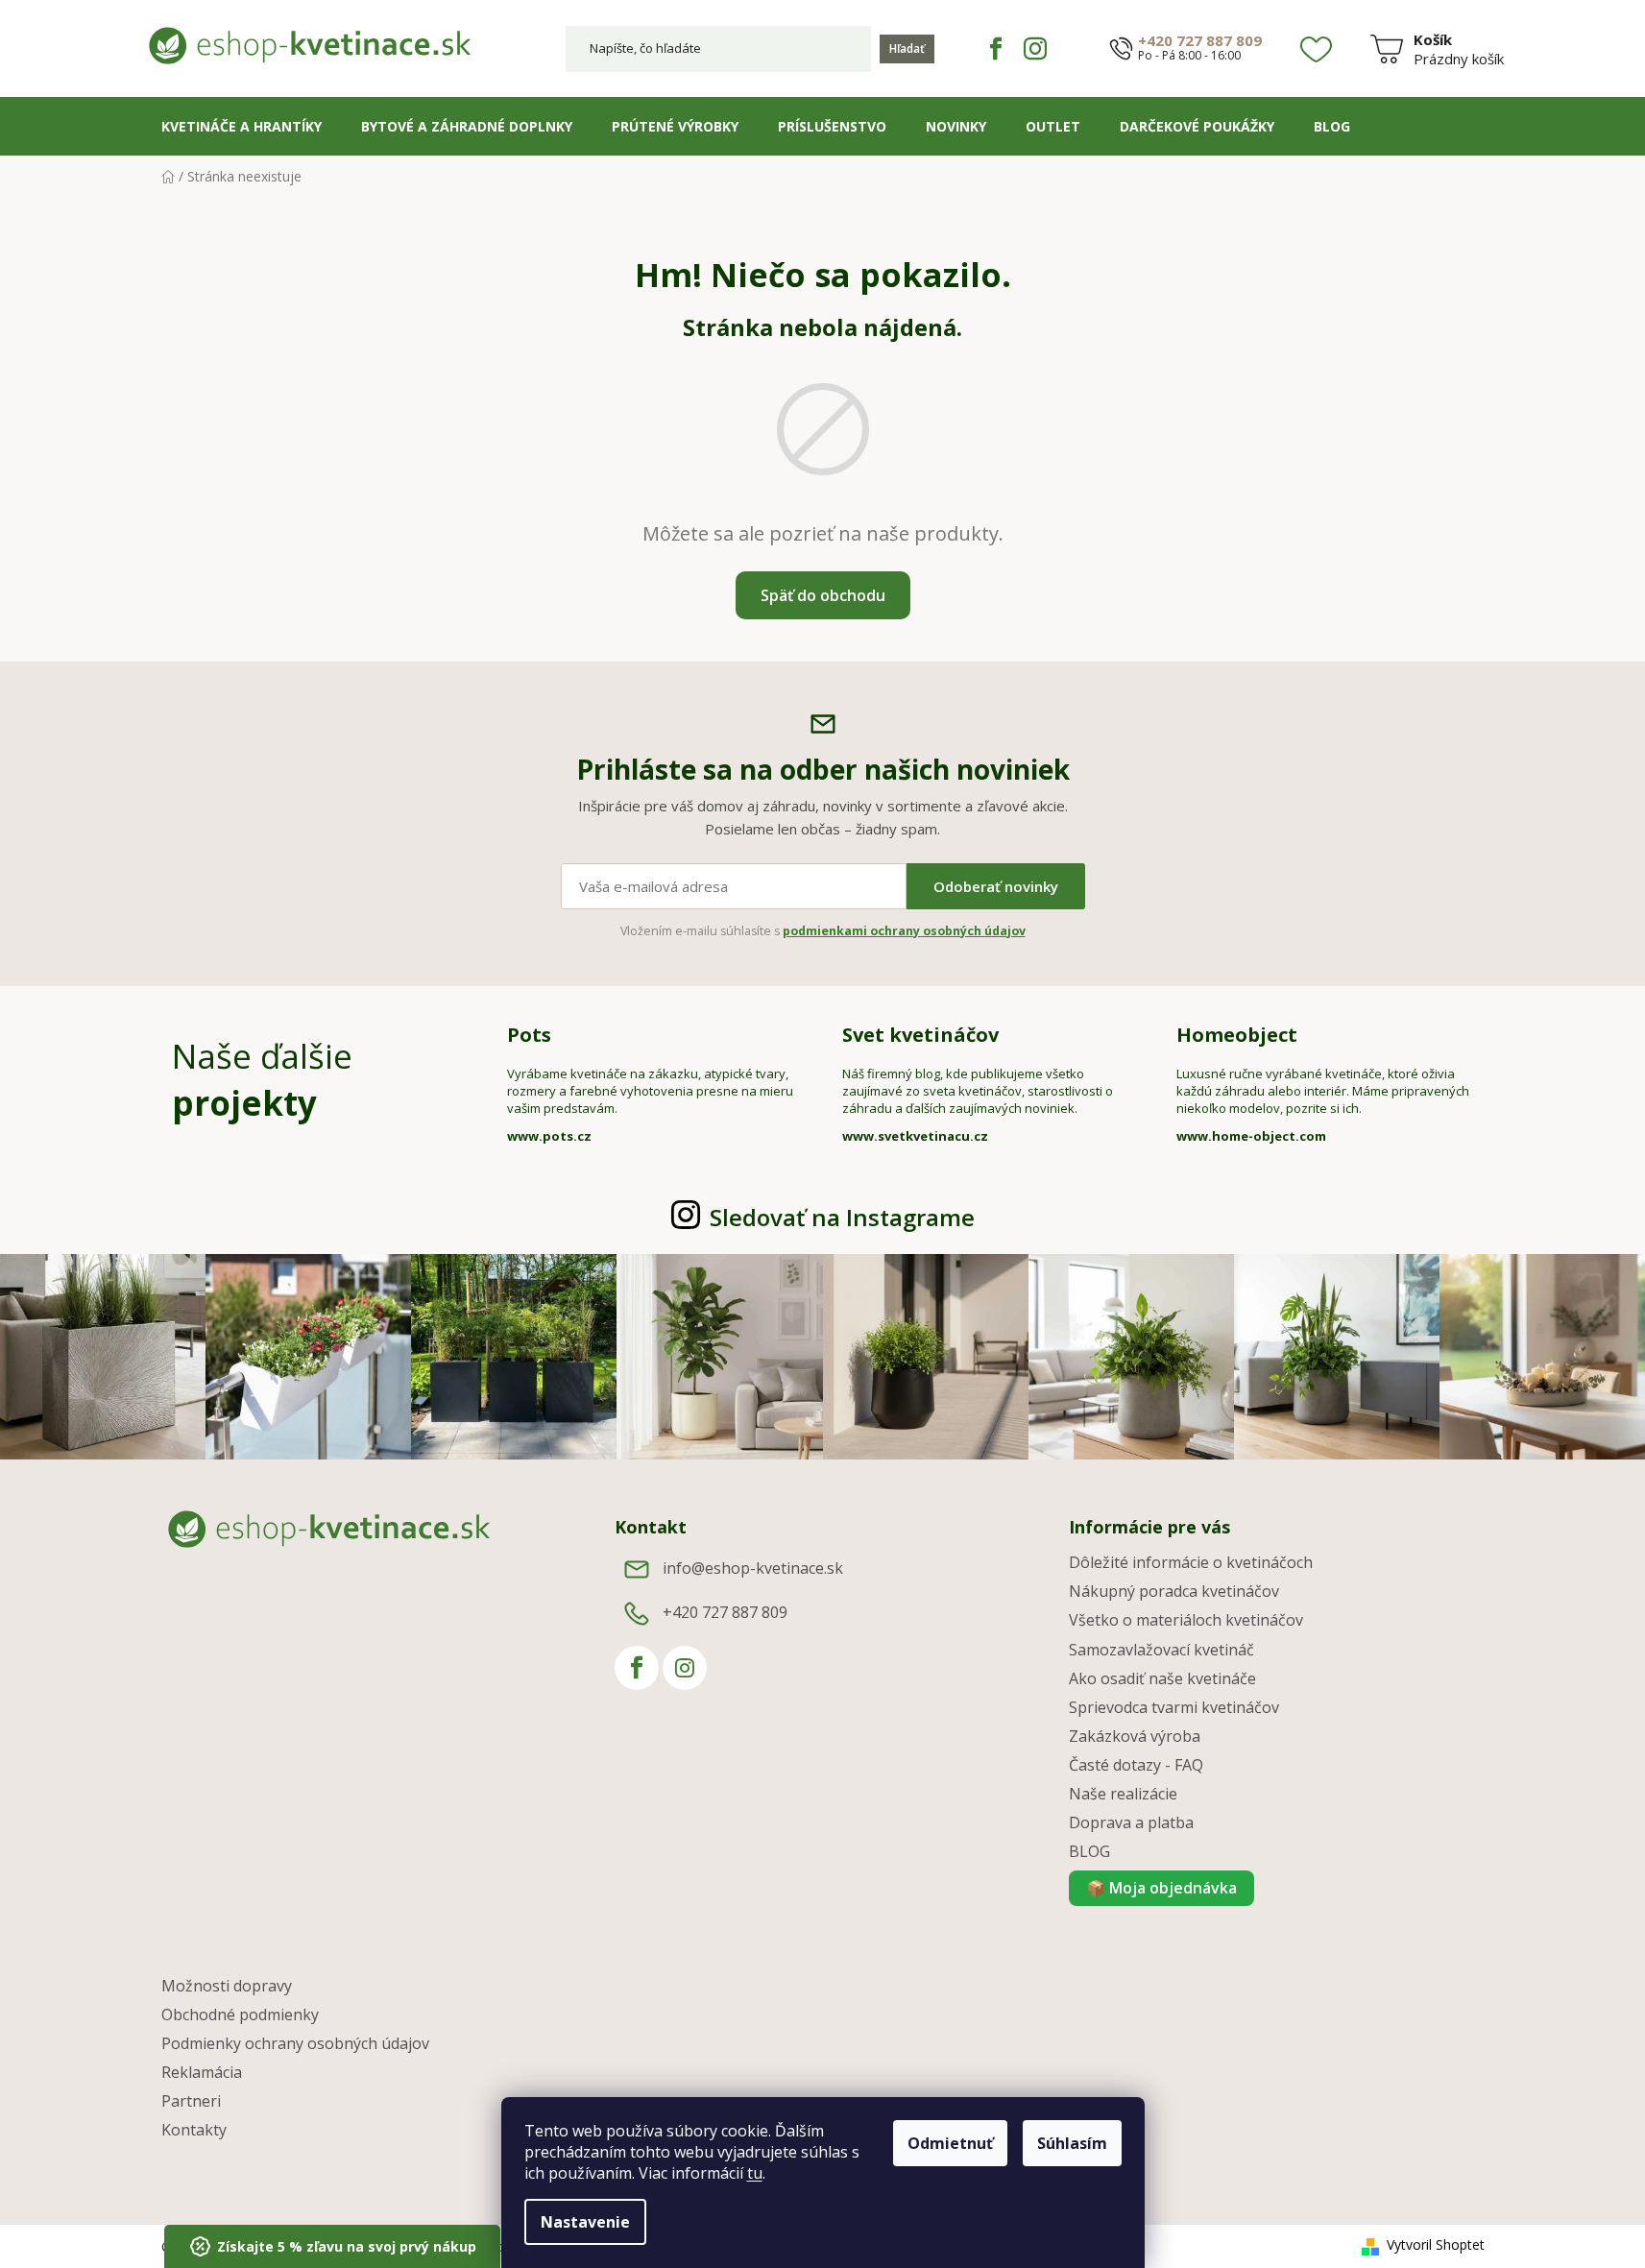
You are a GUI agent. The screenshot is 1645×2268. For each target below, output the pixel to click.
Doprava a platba (1131, 1822)
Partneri (191, 2101)
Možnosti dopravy (227, 1986)
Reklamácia (202, 2072)
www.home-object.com (1251, 1136)
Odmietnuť (950, 2143)
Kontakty (194, 2130)
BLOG (1089, 1851)
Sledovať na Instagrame (842, 1217)
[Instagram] (1035, 49)
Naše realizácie (1123, 1794)
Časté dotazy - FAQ (1136, 1765)
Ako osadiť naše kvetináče (1162, 1678)
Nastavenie (585, 2222)
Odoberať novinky (996, 886)
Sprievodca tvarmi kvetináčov (1174, 1707)
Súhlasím (1072, 2143)
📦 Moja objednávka (1161, 1888)
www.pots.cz (549, 1136)
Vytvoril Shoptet (1436, 2244)
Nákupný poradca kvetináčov (1174, 1591)
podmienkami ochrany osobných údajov (904, 931)
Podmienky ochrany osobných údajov (295, 2043)
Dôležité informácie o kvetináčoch (1191, 1562)
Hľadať (907, 48)
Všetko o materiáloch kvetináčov (1186, 1620)
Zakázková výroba (1135, 1736)
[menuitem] (242, 127)
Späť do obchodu (823, 595)
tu (755, 2173)
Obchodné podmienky (240, 2015)
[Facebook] (996, 49)
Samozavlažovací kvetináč (1161, 1650)
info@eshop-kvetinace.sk (753, 1568)
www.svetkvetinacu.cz (915, 1136)
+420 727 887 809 (1200, 41)
